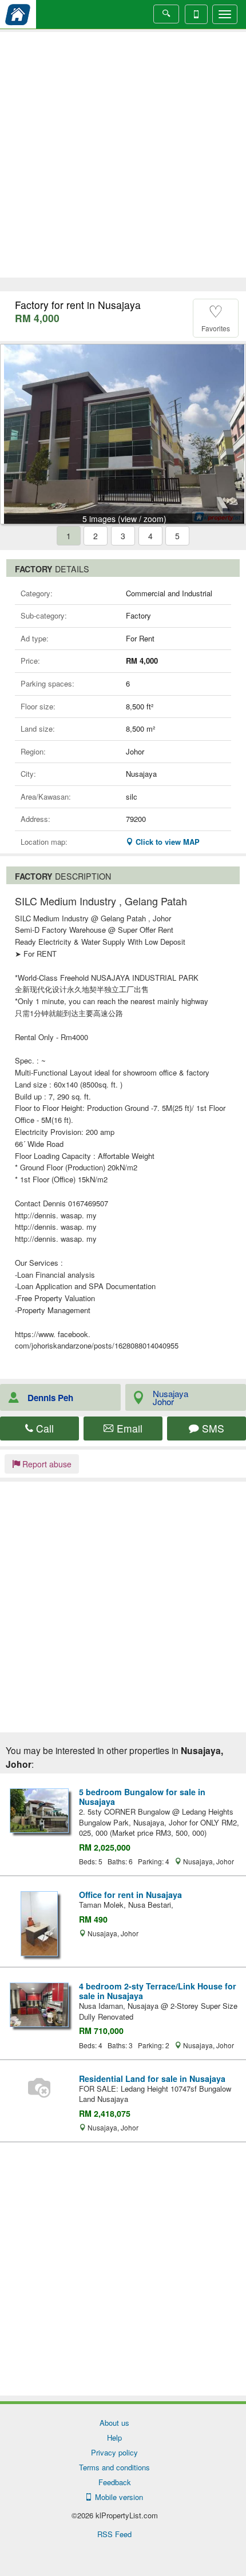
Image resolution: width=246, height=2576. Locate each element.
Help (114, 2437)
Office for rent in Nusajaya (130, 1895)
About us (114, 2423)
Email (128, 1428)
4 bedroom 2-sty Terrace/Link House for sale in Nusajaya (158, 1991)
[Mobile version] (196, 14)
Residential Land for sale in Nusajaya (152, 2079)
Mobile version (117, 2497)
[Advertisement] (123, 155)
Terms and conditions (114, 2467)
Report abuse (46, 1464)
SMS (212, 1428)
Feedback (115, 2482)
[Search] (166, 14)
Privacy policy (114, 2452)
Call (43, 1428)
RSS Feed (114, 2534)
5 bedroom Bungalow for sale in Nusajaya (142, 1797)
